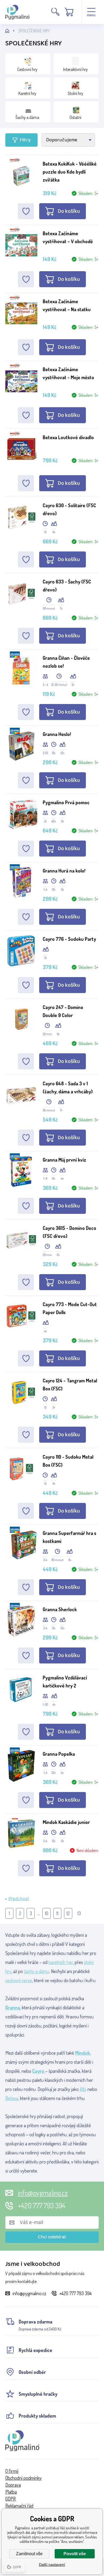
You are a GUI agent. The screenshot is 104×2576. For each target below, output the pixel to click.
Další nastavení (52, 2565)
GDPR (11, 2499)
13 (79, 1913)
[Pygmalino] (12, 31)
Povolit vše (75, 2554)
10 (47, 1913)
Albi (83, 2089)
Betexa (12, 2098)
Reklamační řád (19, 2506)
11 (57, 1913)
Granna (13, 2007)
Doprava (13, 2485)
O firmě (12, 2471)
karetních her (61, 1962)
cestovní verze (19, 1980)
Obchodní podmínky (23, 2478)
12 (68, 1913)
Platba (11, 2492)
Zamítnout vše (29, 2554)
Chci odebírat (52, 2237)
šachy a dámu (37, 1971)
